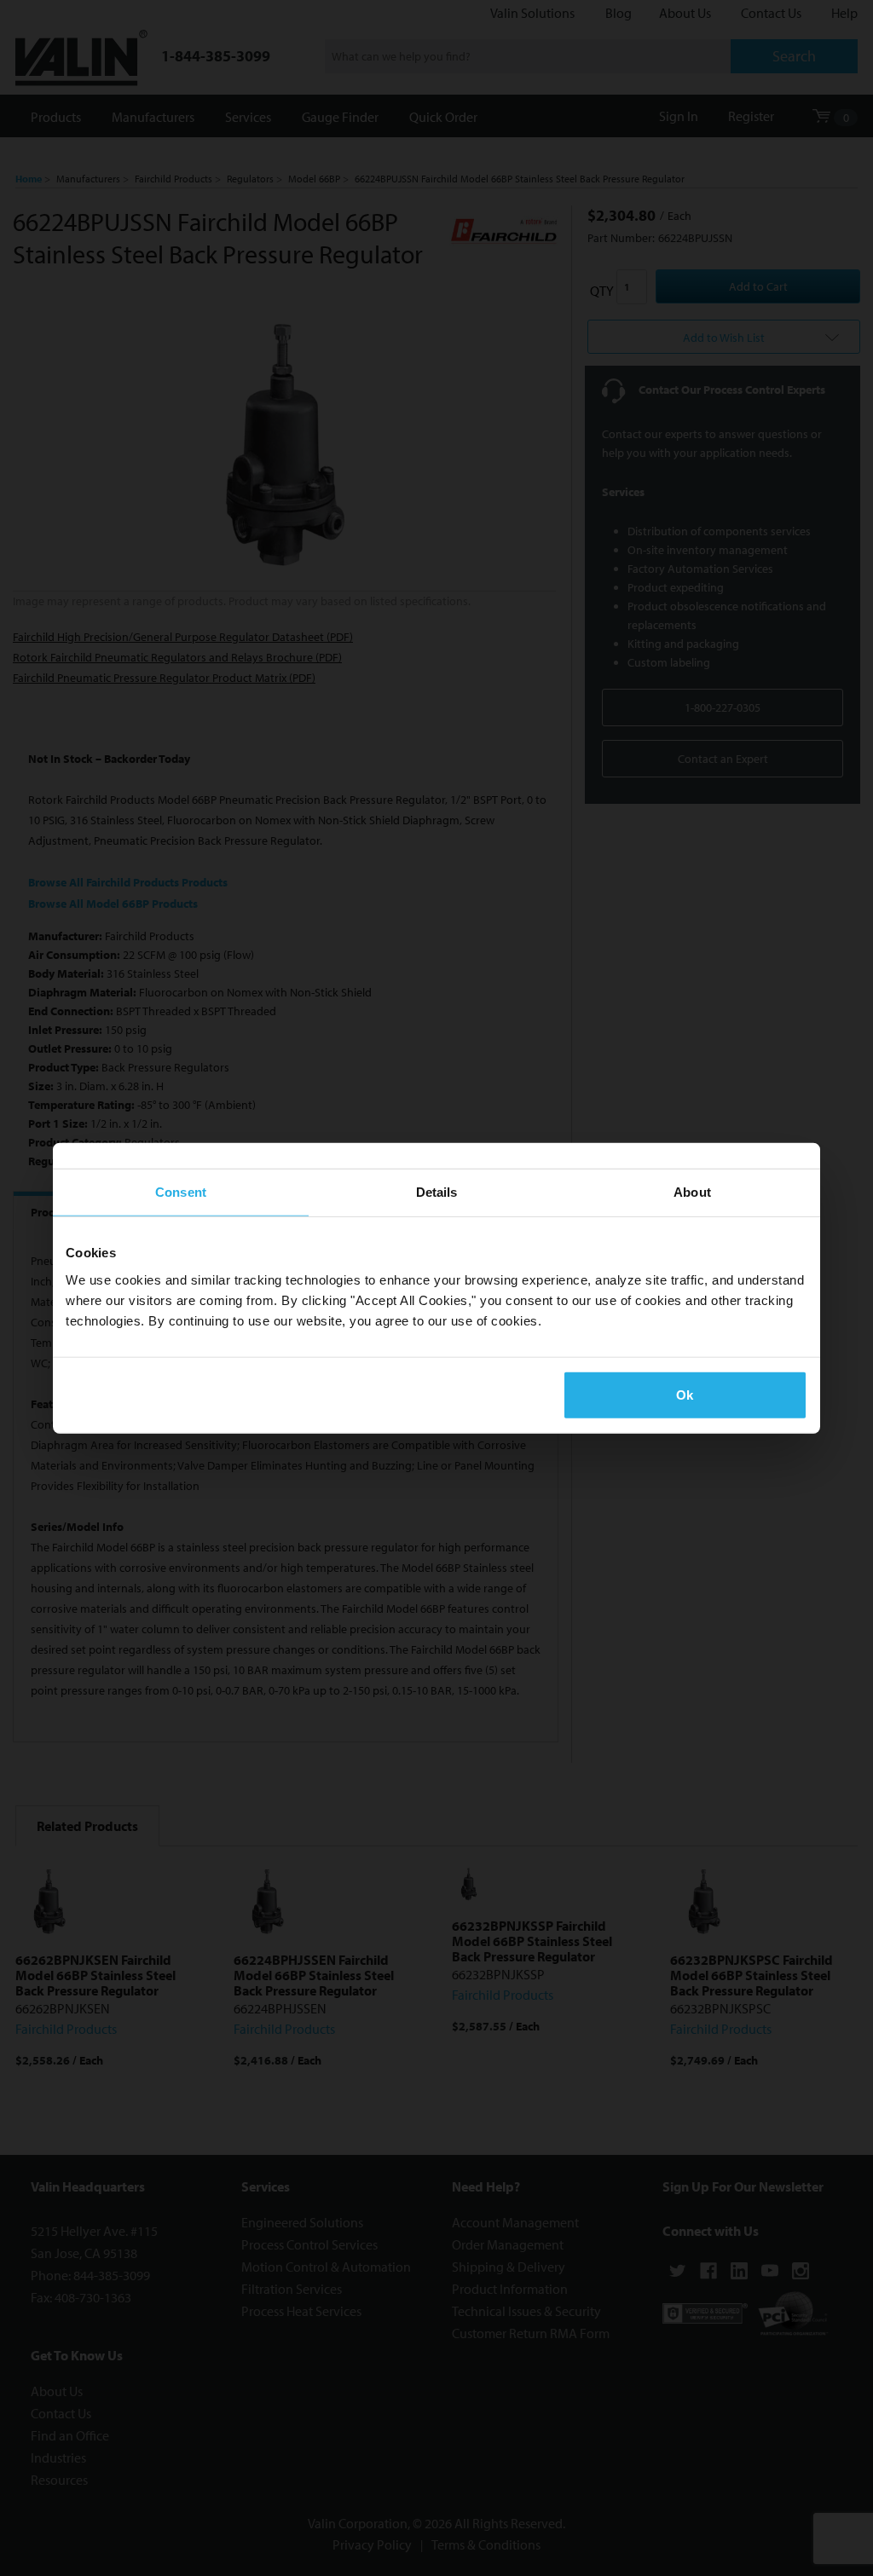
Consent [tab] (181, 1192)
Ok (685, 1394)
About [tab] (692, 1192)
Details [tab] (437, 1192)
